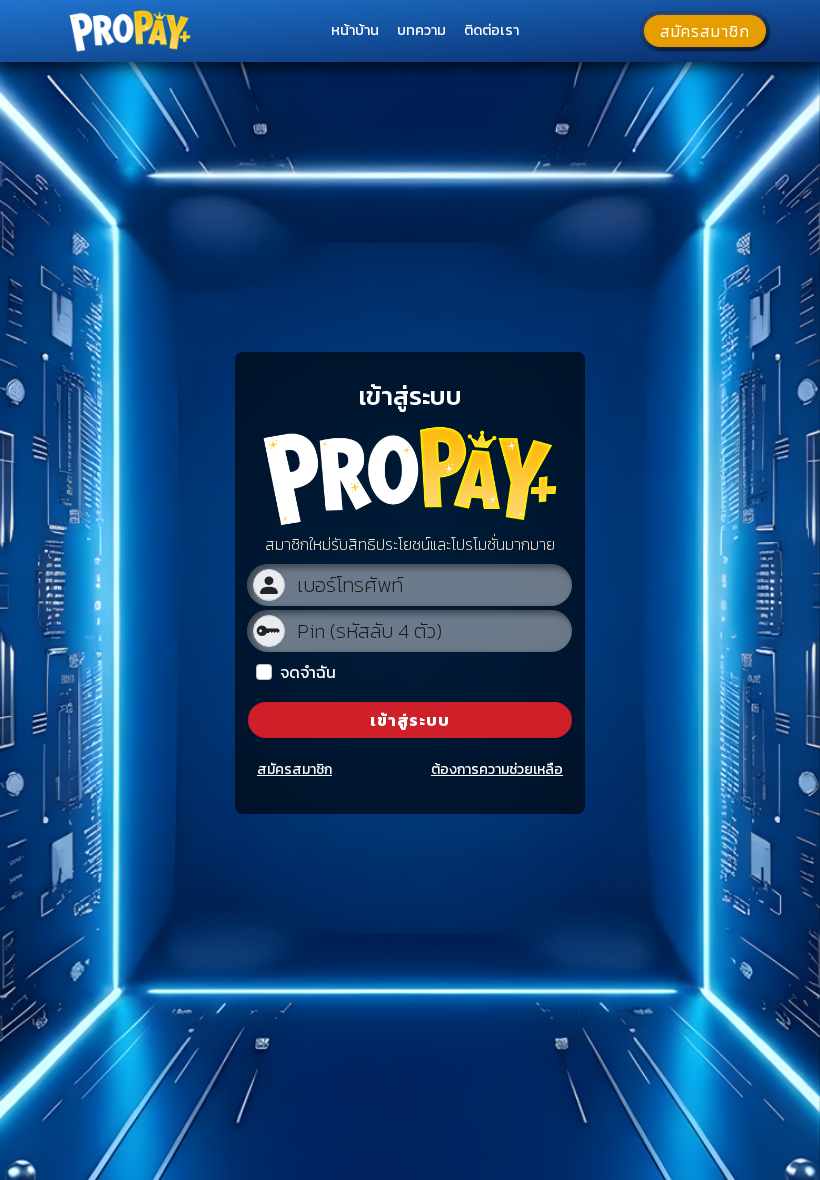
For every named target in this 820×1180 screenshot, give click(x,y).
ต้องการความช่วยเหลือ (497, 769)
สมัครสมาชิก (294, 769)
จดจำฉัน (308, 672)
